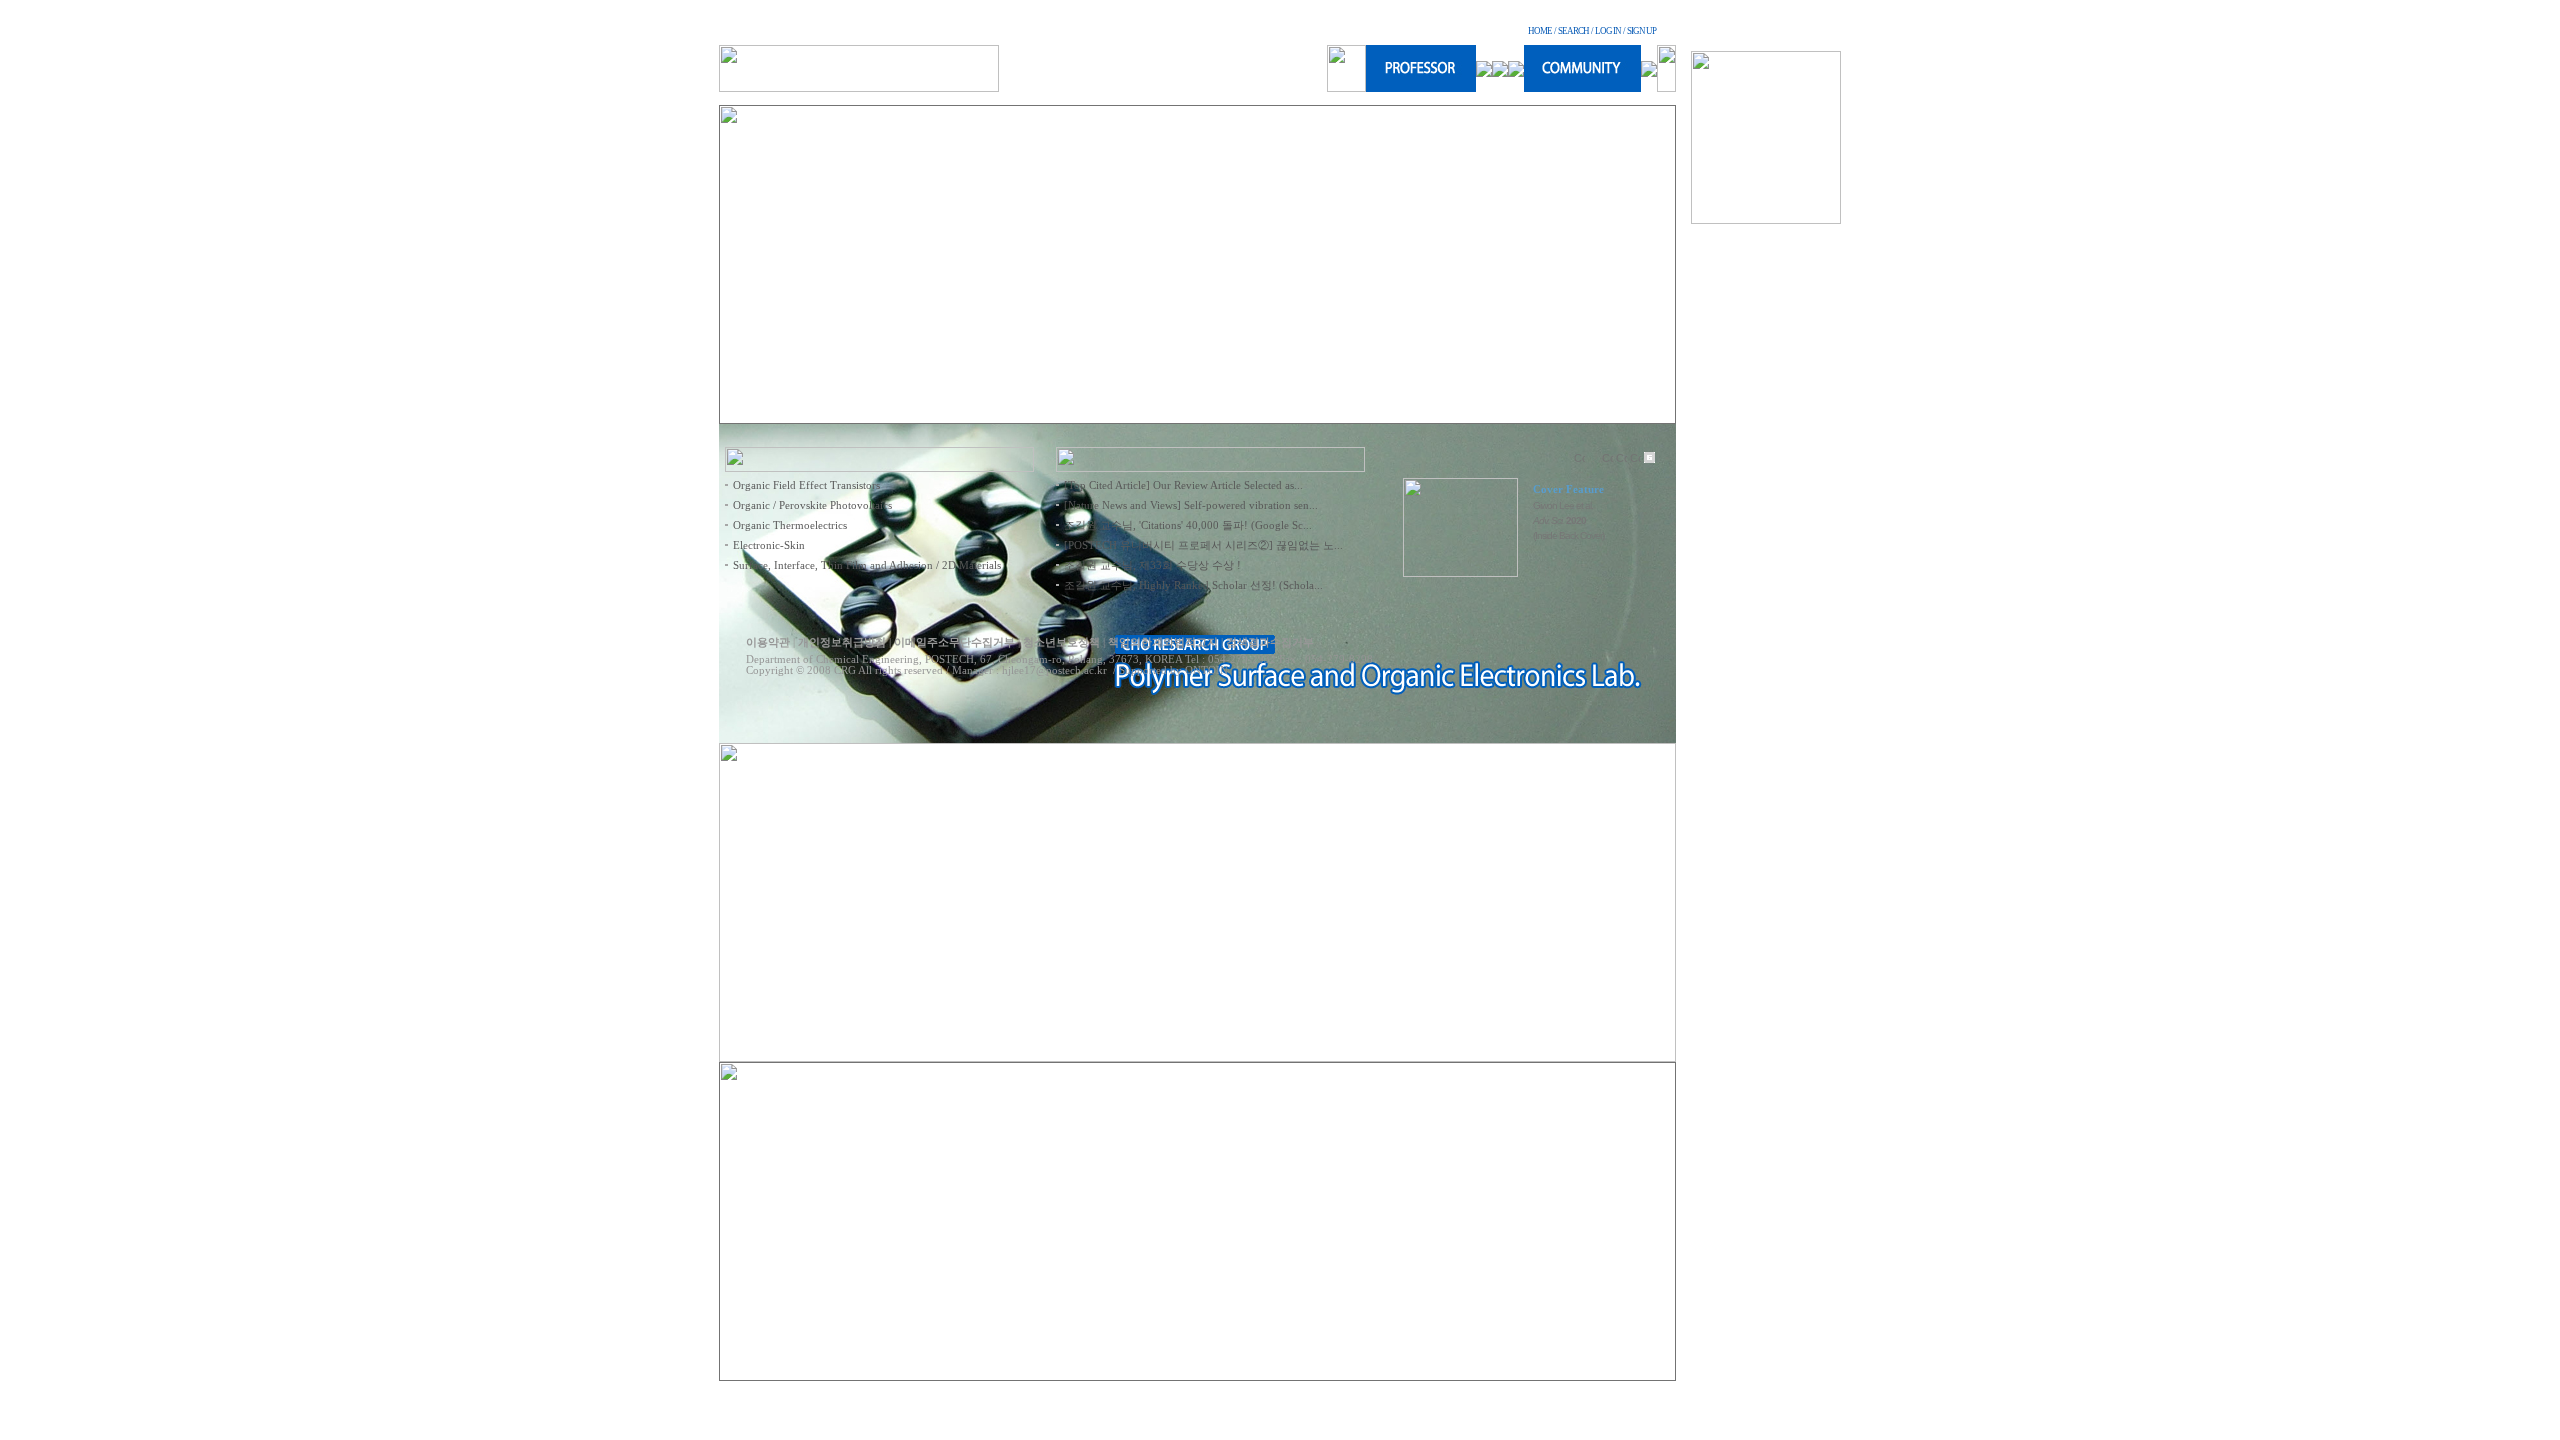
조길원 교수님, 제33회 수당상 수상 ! (1152, 565)
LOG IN (1608, 31)
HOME (1540, 31)
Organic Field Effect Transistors (806, 485)
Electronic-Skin (769, 545)
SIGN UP (1641, 31)
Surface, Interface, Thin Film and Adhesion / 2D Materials (867, 565)
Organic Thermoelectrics (790, 525)
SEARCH (1573, 31)
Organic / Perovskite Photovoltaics (812, 505)
